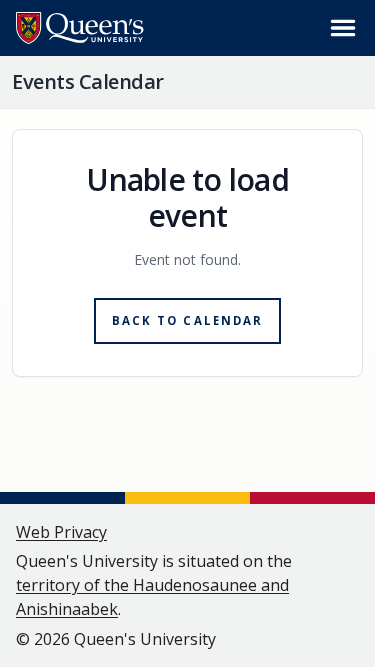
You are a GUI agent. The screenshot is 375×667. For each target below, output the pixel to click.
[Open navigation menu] (343, 28)
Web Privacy (61, 532)
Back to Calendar (187, 320)
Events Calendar (88, 81)
